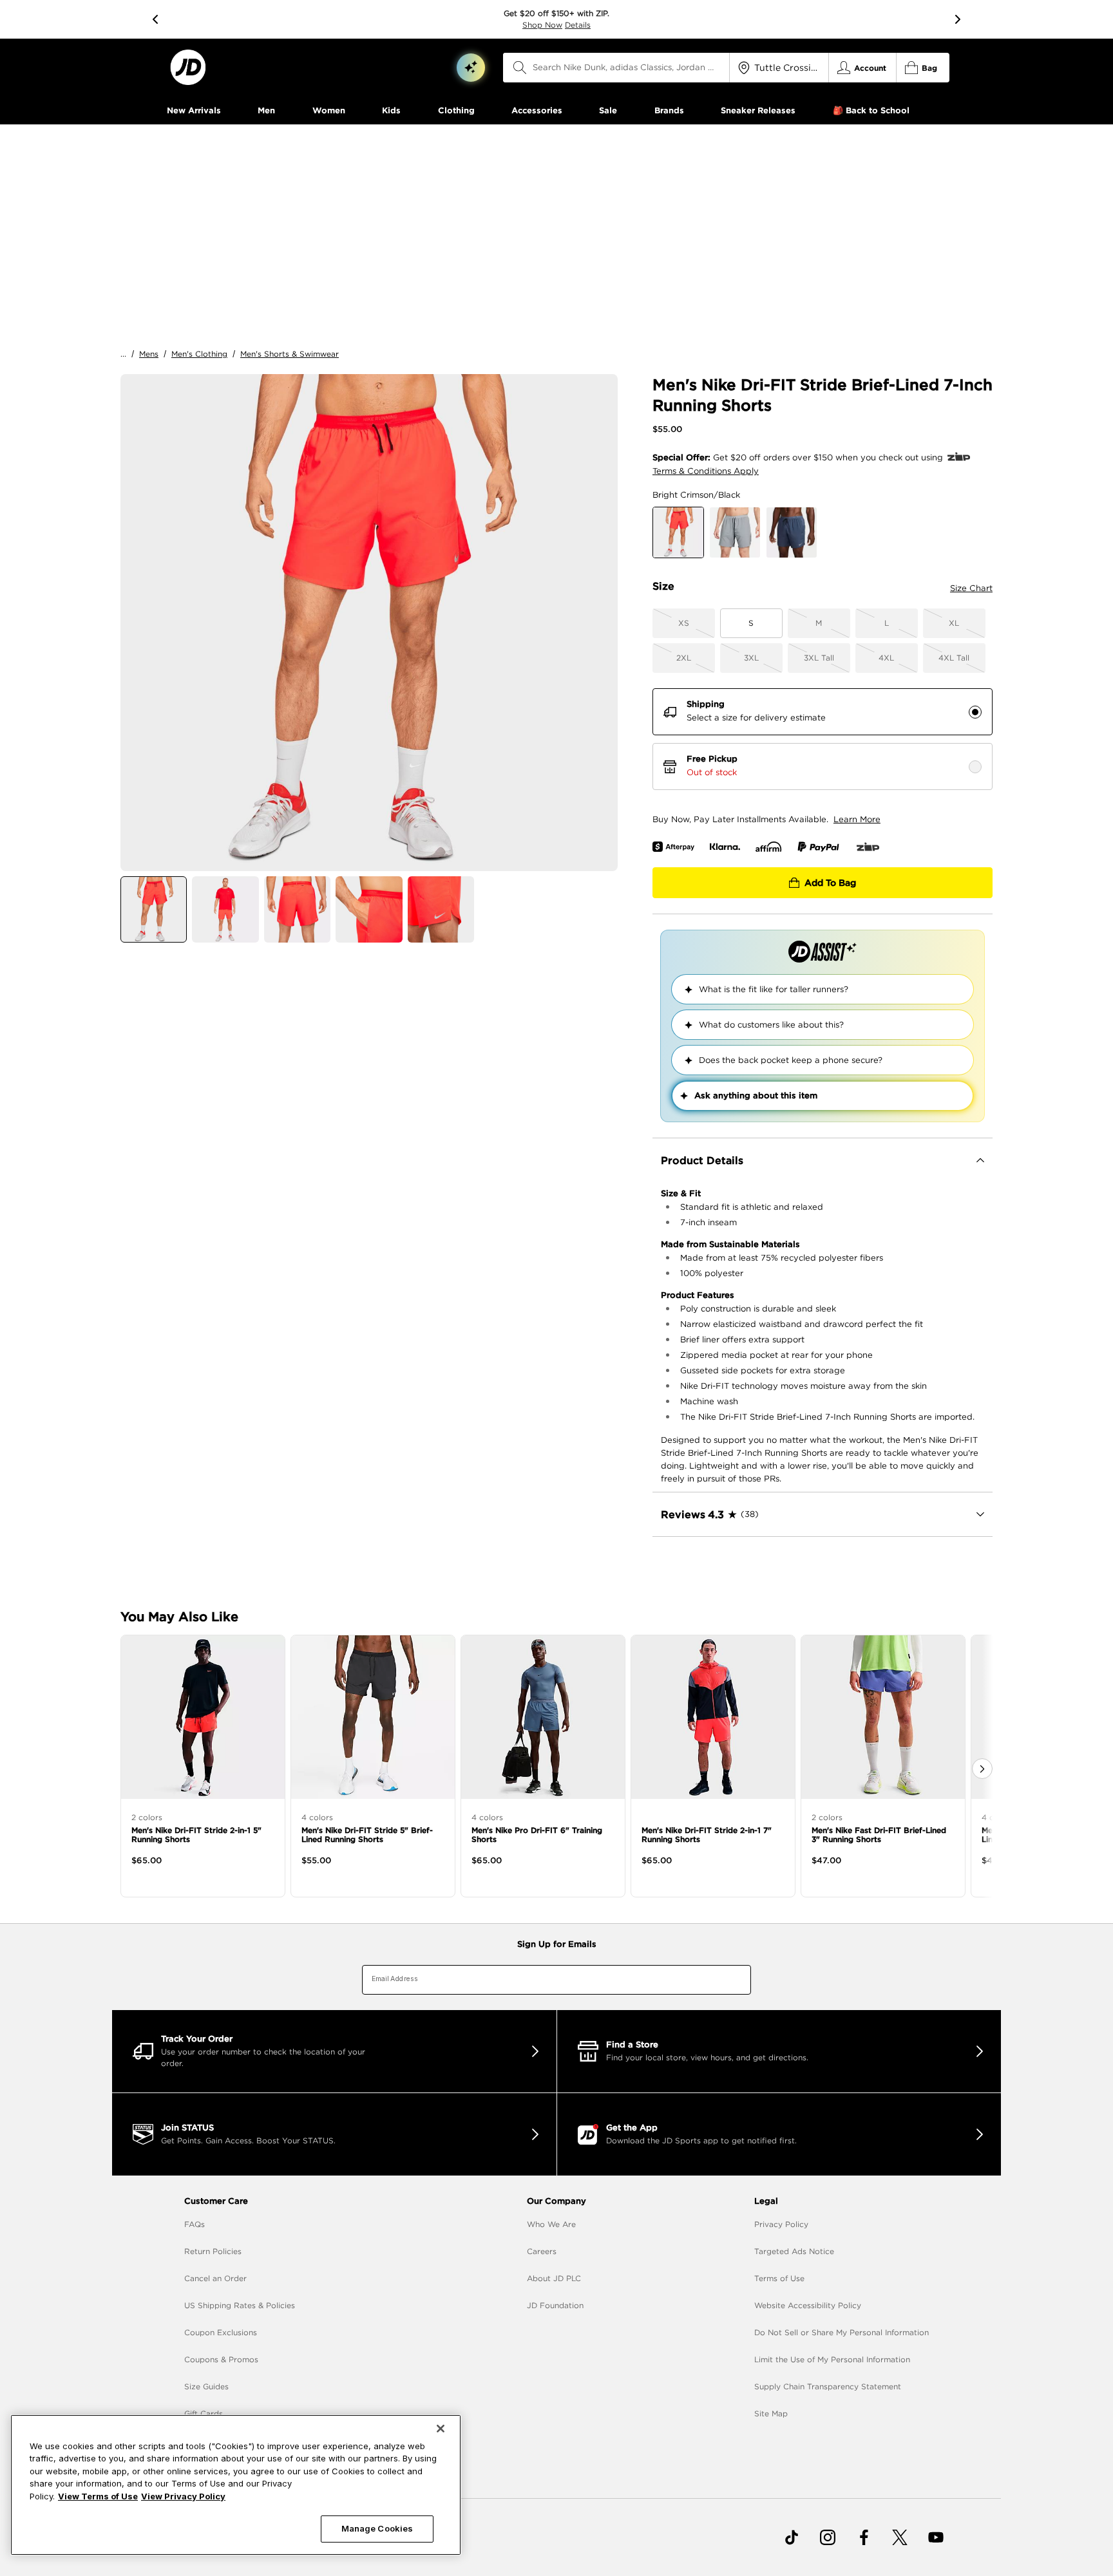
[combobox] (616, 68)
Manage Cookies (377, 2528)
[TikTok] (792, 2537)
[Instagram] (828, 2537)
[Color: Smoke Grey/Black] (735, 532)
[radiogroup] (823, 739)
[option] (369, 623)
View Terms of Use (98, 2496)
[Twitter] (900, 2537)
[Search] (520, 68)
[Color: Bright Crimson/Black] (678, 532)
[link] (188, 67)
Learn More (857, 819)
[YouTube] (936, 2537)
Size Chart (971, 588)
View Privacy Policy (183, 2496)
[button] (471, 68)
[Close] (441, 2429)
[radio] (975, 712)
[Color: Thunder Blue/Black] (792, 532)
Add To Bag (830, 883)
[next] (958, 19)
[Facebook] (864, 2537)
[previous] (155, 19)
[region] (236, 2485)
